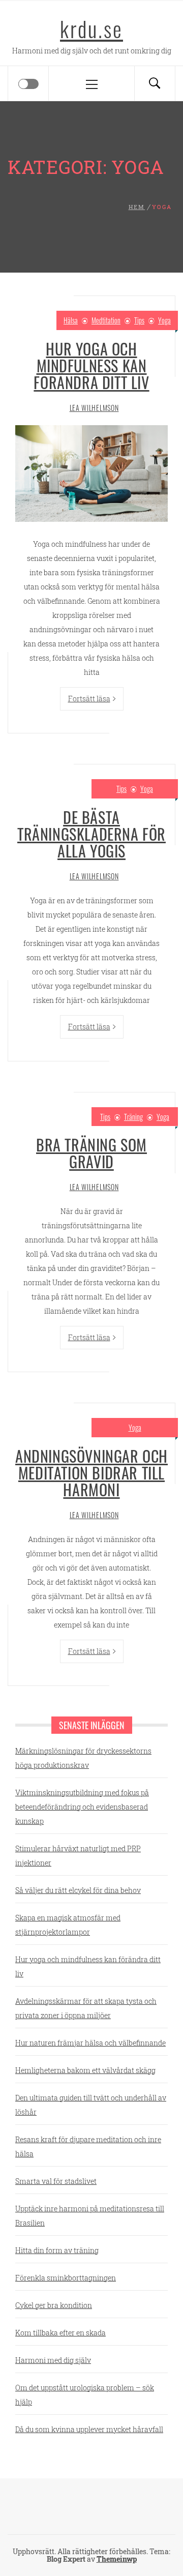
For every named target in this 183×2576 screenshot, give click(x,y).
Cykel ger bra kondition (54, 2305)
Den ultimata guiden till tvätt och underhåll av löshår (91, 2105)
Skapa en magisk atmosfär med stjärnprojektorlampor (68, 1925)
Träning (133, 1117)
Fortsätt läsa (89, 699)
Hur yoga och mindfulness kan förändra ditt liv (91, 365)
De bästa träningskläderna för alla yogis (91, 834)
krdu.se (91, 28)
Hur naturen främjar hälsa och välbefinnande (90, 2043)
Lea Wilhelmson (94, 408)
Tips (139, 320)
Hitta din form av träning (57, 2250)
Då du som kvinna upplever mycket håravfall (89, 2429)
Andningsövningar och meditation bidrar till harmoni (91, 1473)
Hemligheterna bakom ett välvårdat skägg (85, 2070)
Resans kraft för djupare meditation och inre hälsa (88, 2146)
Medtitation (106, 320)
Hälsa (71, 320)
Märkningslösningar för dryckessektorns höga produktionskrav (83, 1758)
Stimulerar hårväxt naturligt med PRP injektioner (78, 1856)
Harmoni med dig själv (53, 2360)
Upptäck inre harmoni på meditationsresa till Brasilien (90, 2216)
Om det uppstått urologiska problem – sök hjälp (85, 2395)
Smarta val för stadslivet (56, 2181)
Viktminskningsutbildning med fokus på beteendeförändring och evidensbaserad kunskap (82, 1807)
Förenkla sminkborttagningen (66, 2278)
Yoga (164, 320)
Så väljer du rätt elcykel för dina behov (78, 1890)
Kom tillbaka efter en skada (60, 2333)
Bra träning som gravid (91, 1153)
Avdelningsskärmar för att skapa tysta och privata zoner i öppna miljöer (86, 2008)
